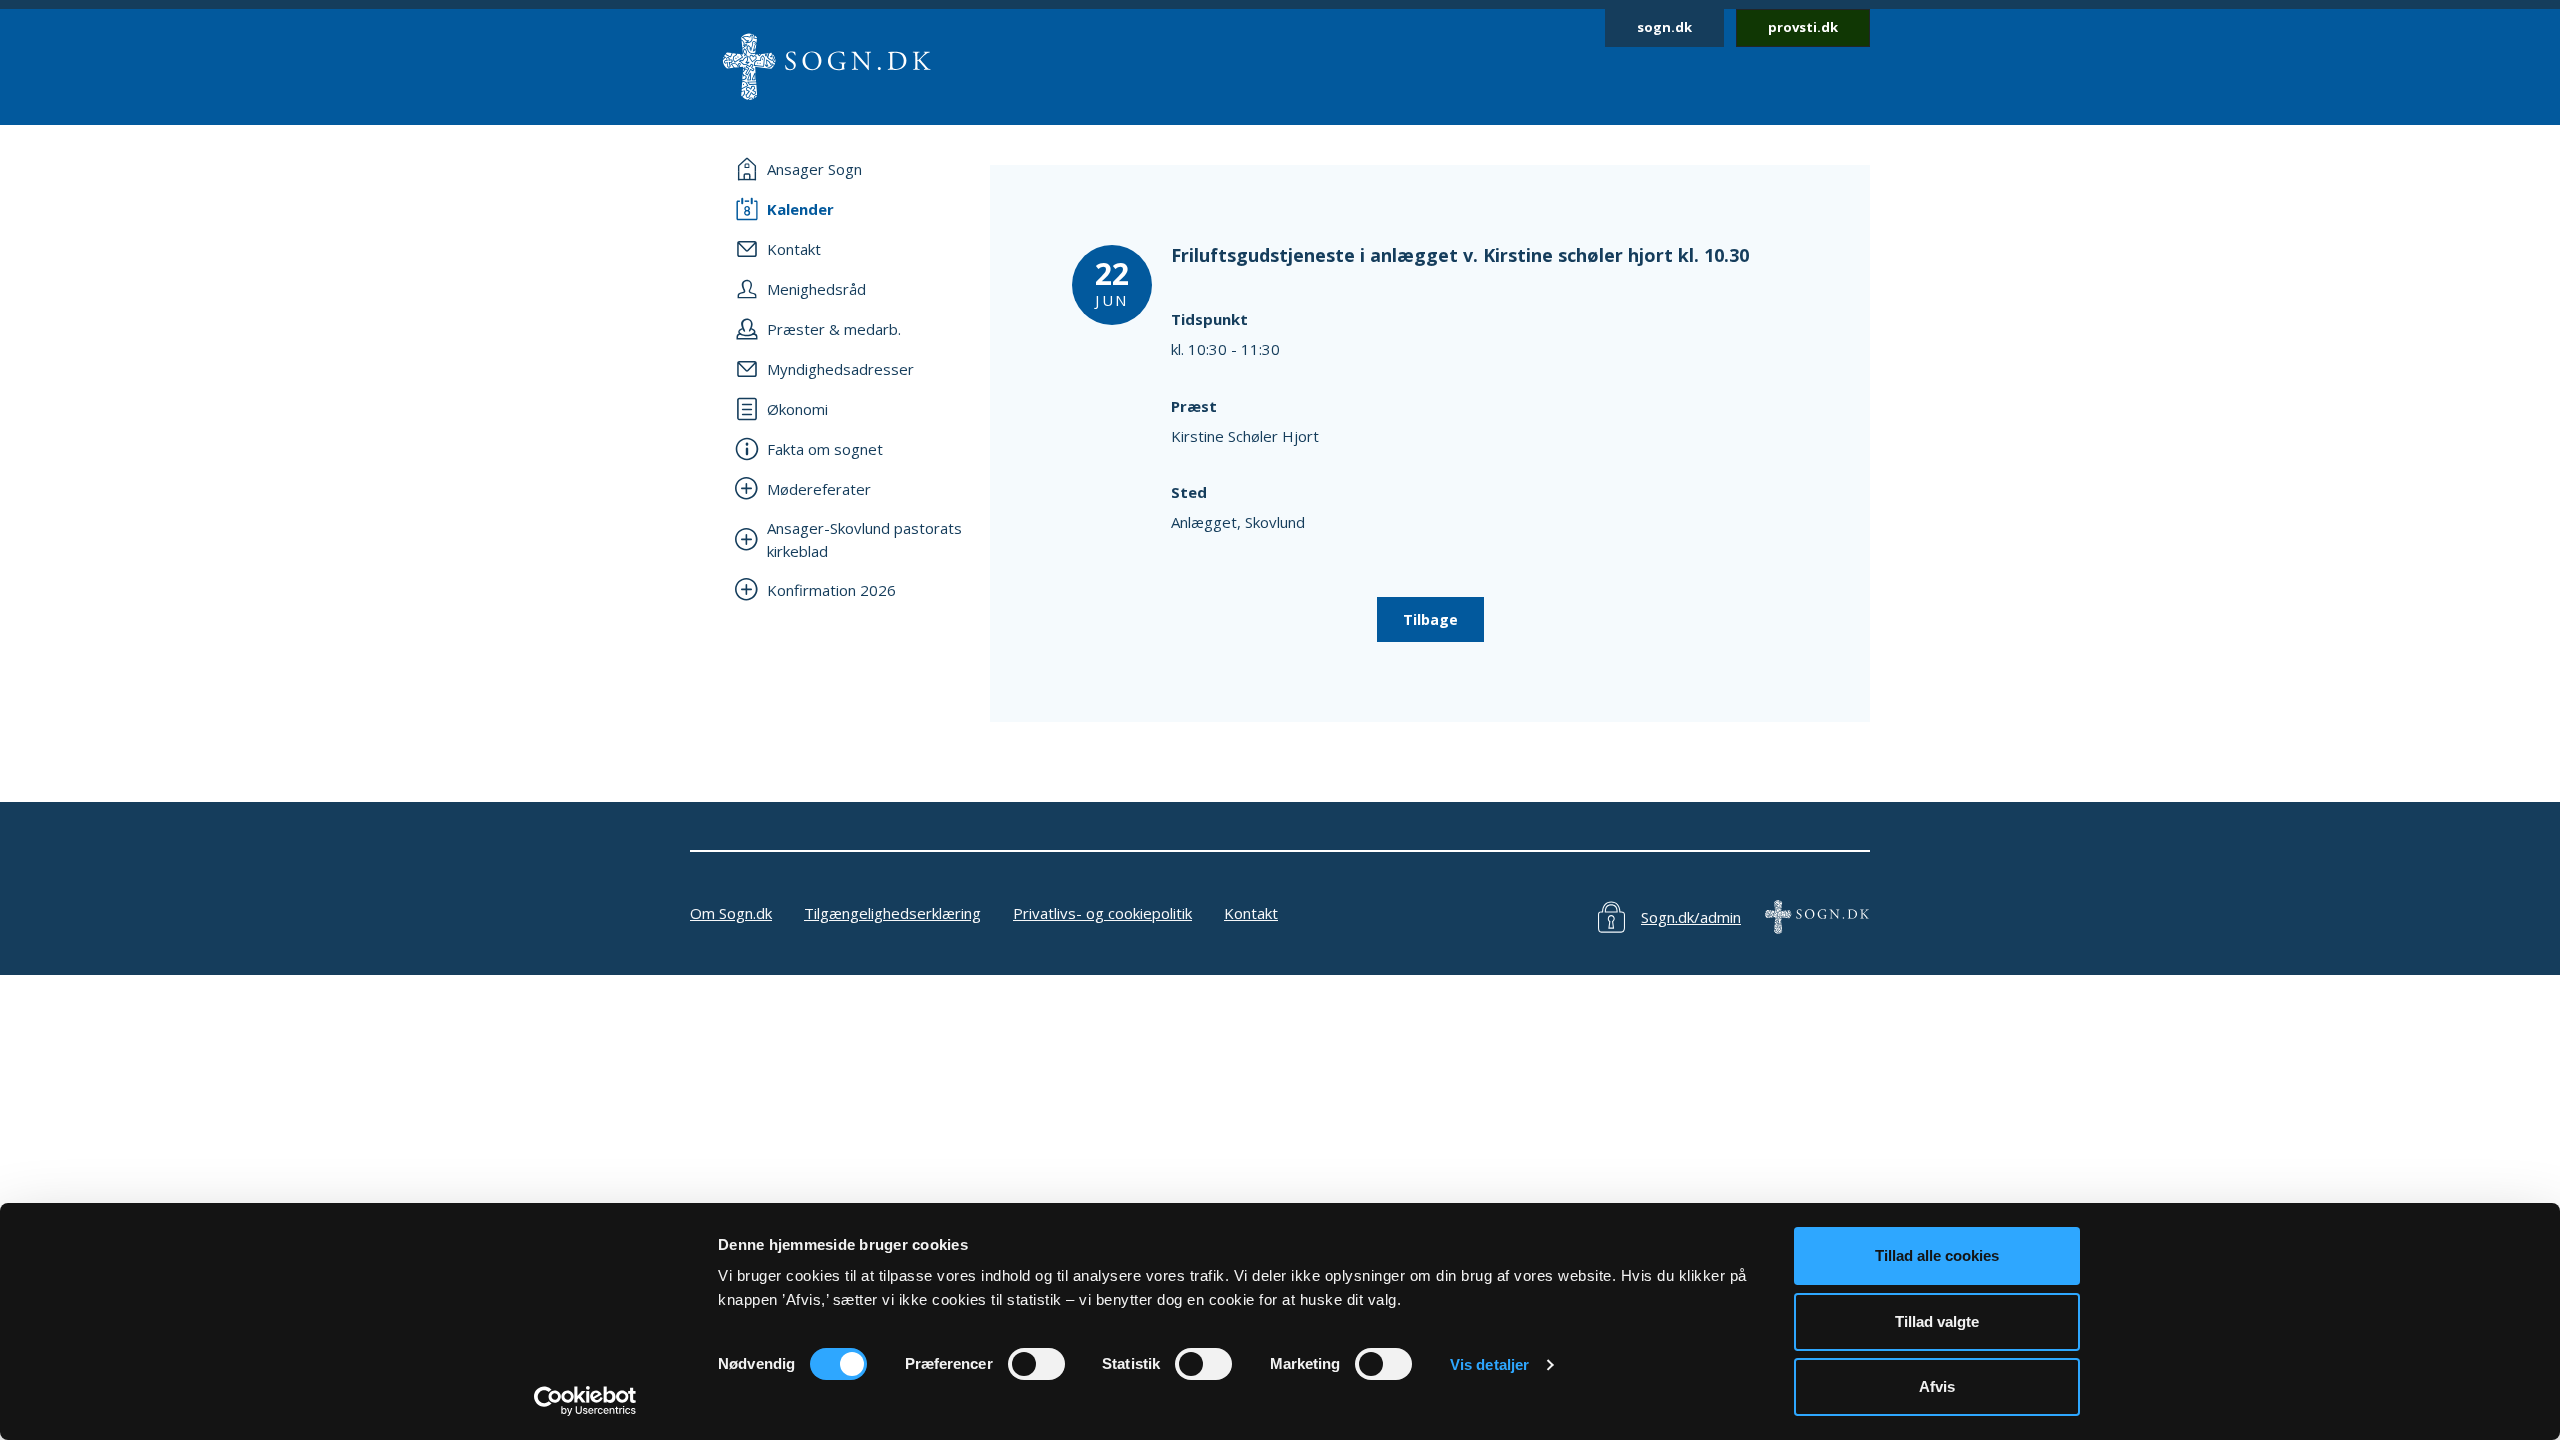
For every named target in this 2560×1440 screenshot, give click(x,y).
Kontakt (1251, 913)
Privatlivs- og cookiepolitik (1102, 913)
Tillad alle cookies (1937, 1255)
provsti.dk (1803, 27)
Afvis (1937, 1386)
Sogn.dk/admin (1691, 917)
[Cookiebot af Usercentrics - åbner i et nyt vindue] (585, 1401)
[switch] (1036, 1364)
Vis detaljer (1489, 1364)
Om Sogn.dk (731, 913)
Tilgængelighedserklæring (892, 913)
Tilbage (1430, 619)
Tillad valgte (1937, 1321)
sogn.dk (1664, 27)
